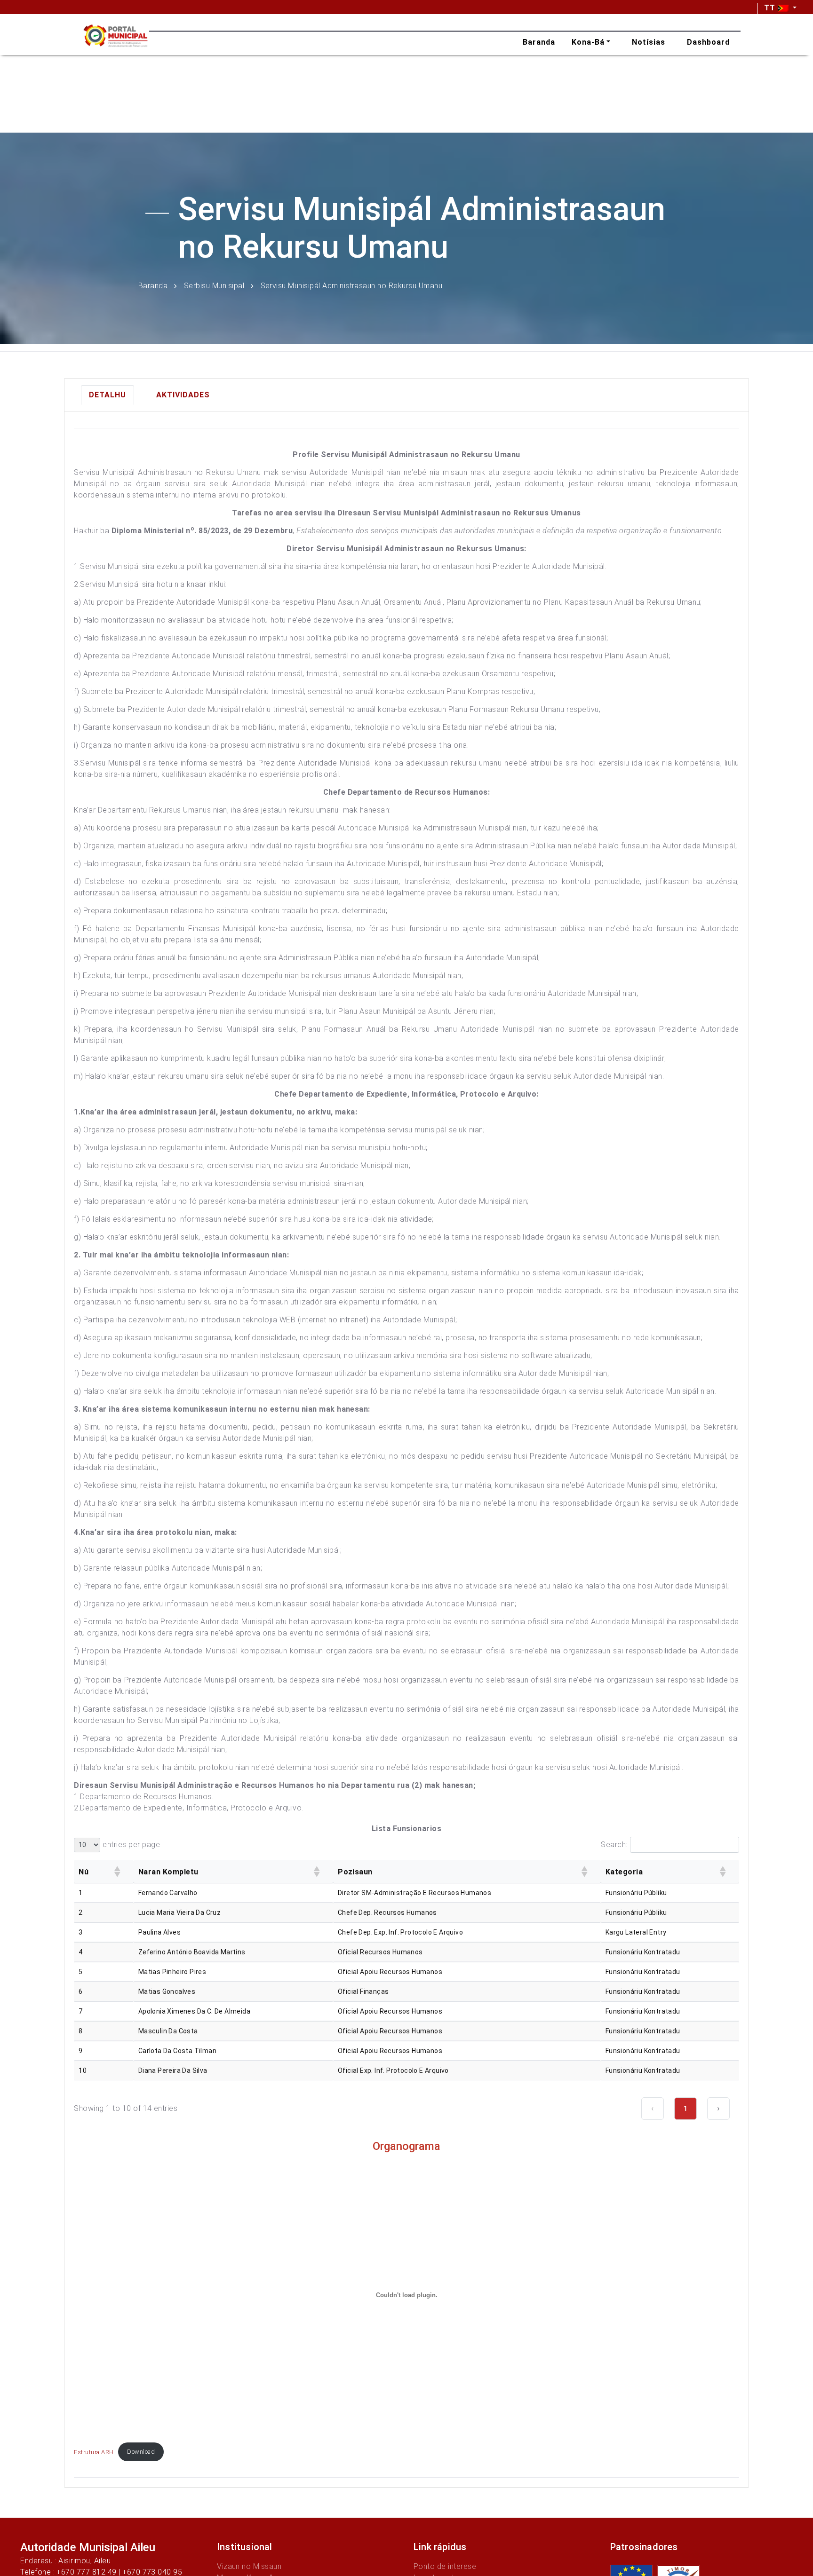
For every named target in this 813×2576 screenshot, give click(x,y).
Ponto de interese (445, 2566)
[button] (117, 1872)
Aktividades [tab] (183, 395)
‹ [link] (653, 2108)
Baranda (153, 285)
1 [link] (685, 2108)
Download (141, 2452)
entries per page (131, 1845)
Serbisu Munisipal (214, 285)
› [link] (718, 2108)
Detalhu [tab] (108, 395)
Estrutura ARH (94, 2452)
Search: (614, 1845)
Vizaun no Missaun (249, 2566)
